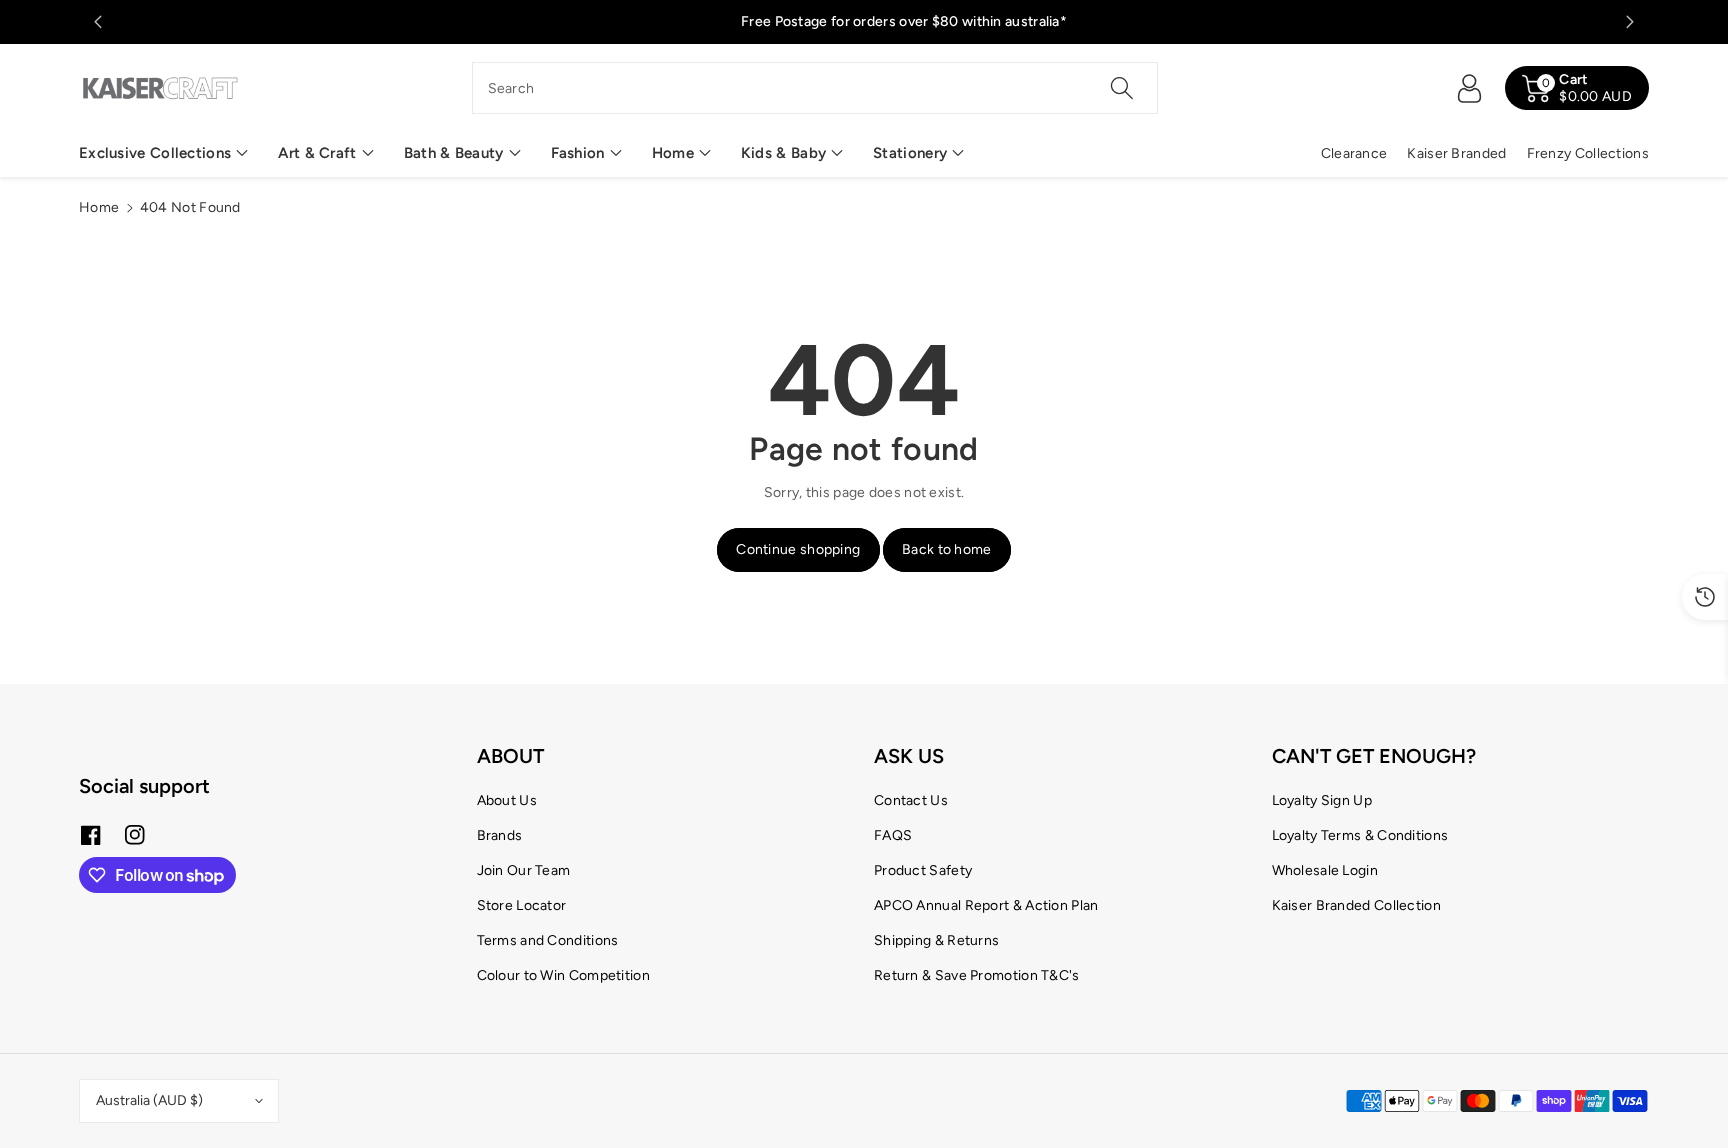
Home (673, 153)
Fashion (578, 153)
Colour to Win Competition (564, 975)
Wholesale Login (1325, 870)
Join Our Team (524, 870)
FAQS (893, 835)
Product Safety (923, 870)
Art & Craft (317, 153)
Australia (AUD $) (149, 1100)
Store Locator (522, 905)
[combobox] (815, 88)
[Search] (1122, 88)
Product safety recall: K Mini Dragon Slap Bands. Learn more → (407, 21)
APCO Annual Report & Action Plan (986, 905)
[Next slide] (1630, 22)
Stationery (910, 153)
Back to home (947, 549)
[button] (163, 153)
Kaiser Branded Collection (1357, 905)
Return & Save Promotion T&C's (977, 975)
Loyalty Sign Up (1322, 800)
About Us (507, 800)
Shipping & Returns (936, 940)
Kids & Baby (783, 153)
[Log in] (1469, 88)
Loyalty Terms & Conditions (1360, 835)
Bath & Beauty (454, 153)
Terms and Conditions (548, 940)
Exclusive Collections (155, 153)
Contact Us (911, 800)
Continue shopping (798, 549)
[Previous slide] (98, 22)
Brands (500, 835)
